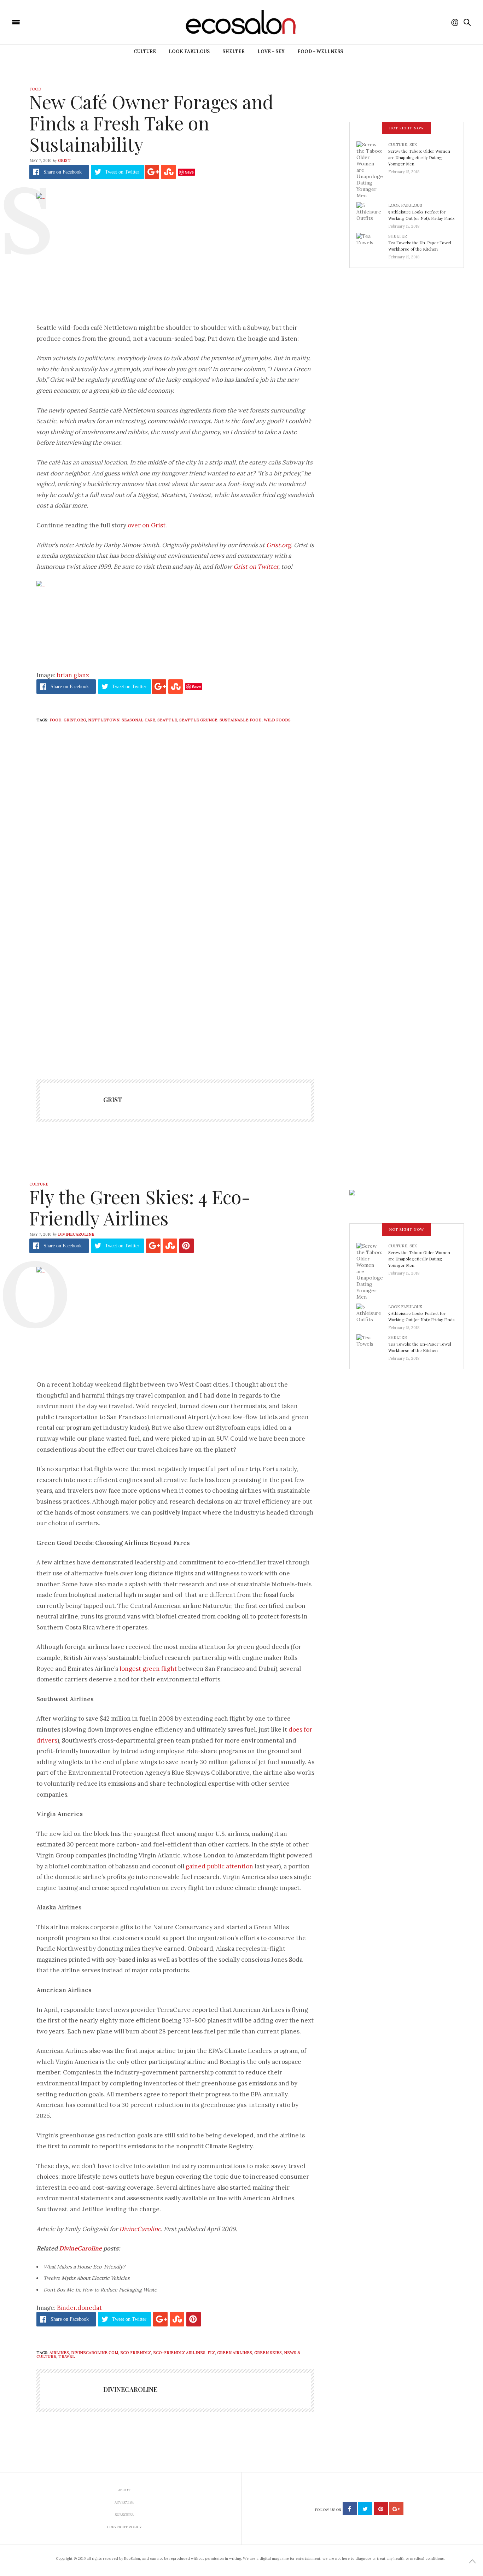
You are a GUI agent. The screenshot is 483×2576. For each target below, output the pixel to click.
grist (64, 160)
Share (63, 172)
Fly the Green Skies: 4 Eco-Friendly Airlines (140, 1207)
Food (35, 89)
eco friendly (136, 2353)
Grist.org (279, 545)
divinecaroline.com (95, 2353)
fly (211, 2353)
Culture (145, 51)
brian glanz (73, 675)
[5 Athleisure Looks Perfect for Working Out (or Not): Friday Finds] (372, 213)
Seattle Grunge (198, 720)
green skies (268, 2353)
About (124, 2490)
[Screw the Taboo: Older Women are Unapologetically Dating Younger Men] (372, 170)
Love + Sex (271, 51)
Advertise (124, 2502)
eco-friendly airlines (179, 2353)
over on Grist (147, 525)
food (56, 720)
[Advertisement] (175, 996)
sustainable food (241, 720)
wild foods (277, 720)
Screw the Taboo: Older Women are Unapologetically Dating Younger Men (419, 157)
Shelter (234, 51)
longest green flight (148, 1669)
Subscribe (124, 2515)
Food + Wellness (320, 51)
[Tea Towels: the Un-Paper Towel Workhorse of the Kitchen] (372, 244)
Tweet (122, 172)
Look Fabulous (189, 51)
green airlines (235, 2353)
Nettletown (104, 720)
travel (67, 2357)
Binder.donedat (79, 2308)
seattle (167, 720)
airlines (59, 2353)
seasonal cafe (138, 720)
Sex (413, 145)
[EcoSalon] (58, 22)
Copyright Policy (124, 2527)
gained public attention (219, 1866)
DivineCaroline (76, 1234)
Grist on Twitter (256, 567)
